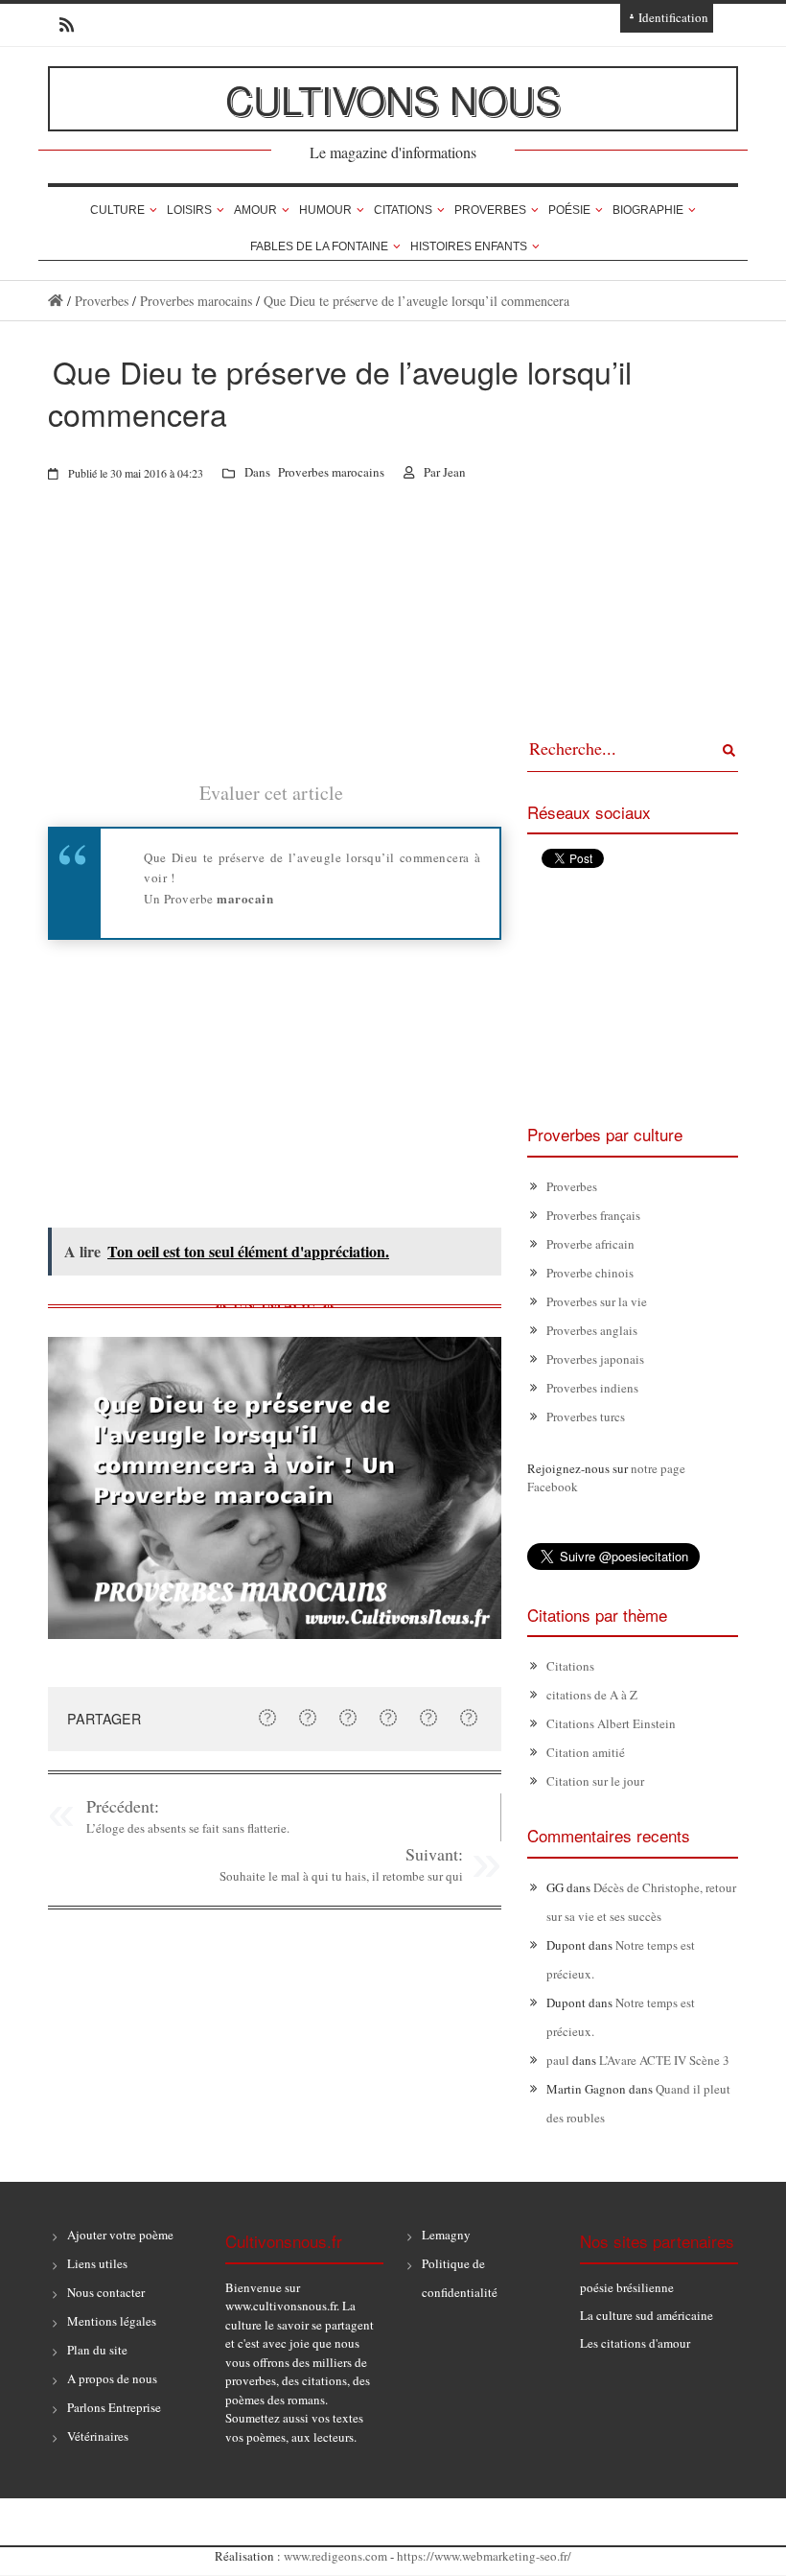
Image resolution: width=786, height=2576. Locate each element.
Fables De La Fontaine (319, 246)
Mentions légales (112, 2321)
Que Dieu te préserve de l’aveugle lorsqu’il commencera (416, 301)
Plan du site (97, 2350)
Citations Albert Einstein (611, 1723)
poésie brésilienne (627, 2287)
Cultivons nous (393, 98)
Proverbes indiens (592, 1388)
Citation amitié (586, 1752)
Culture (117, 210)
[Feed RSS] (61, 25)
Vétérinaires (98, 2436)
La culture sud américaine (647, 2315)
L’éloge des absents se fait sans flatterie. (188, 1828)
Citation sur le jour (595, 1781)
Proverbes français (593, 1215)
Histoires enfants (469, 246)
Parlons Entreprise (114, 2407)
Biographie (648, 210)
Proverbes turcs (586, 1417)
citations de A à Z (592, 1695)
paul (558, 2060)
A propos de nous (112, 2378)
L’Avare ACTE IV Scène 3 (664, 2060)
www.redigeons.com (335, 2556)
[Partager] (267, 1718)
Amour (255, 210)
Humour (325, 210)
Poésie (569, 210)
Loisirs (189, 210)
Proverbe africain (590, 1244)
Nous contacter (106, 2292)
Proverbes (490, 210)
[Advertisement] (275, 644)
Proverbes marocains (196, 301)
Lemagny (446, 2235)
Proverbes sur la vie (597, 1301)
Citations (403, 210)
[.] (56, 301)
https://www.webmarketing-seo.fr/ (484, 2556)
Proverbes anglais (592, 1330)
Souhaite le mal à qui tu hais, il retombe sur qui (341, 1876)
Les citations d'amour (635, 2343)
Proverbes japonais (595, 1359)
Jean (454, 472)
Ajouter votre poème (120, 2235)
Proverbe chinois (590, 1273)
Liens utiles (97, 2263)
